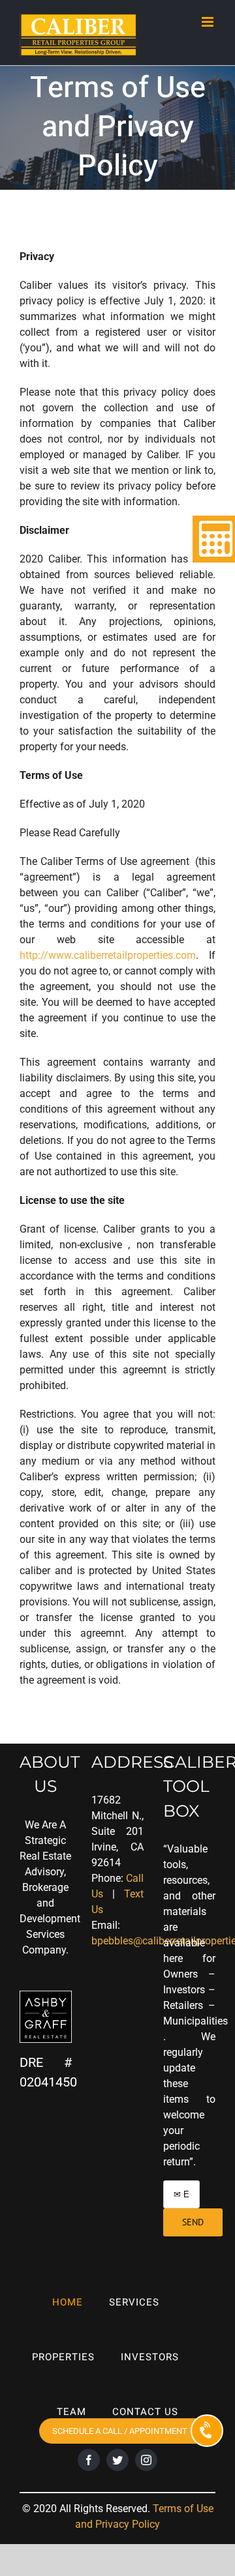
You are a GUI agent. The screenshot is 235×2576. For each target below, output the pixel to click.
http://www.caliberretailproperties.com (108, 955)
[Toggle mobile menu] (209, 22)
